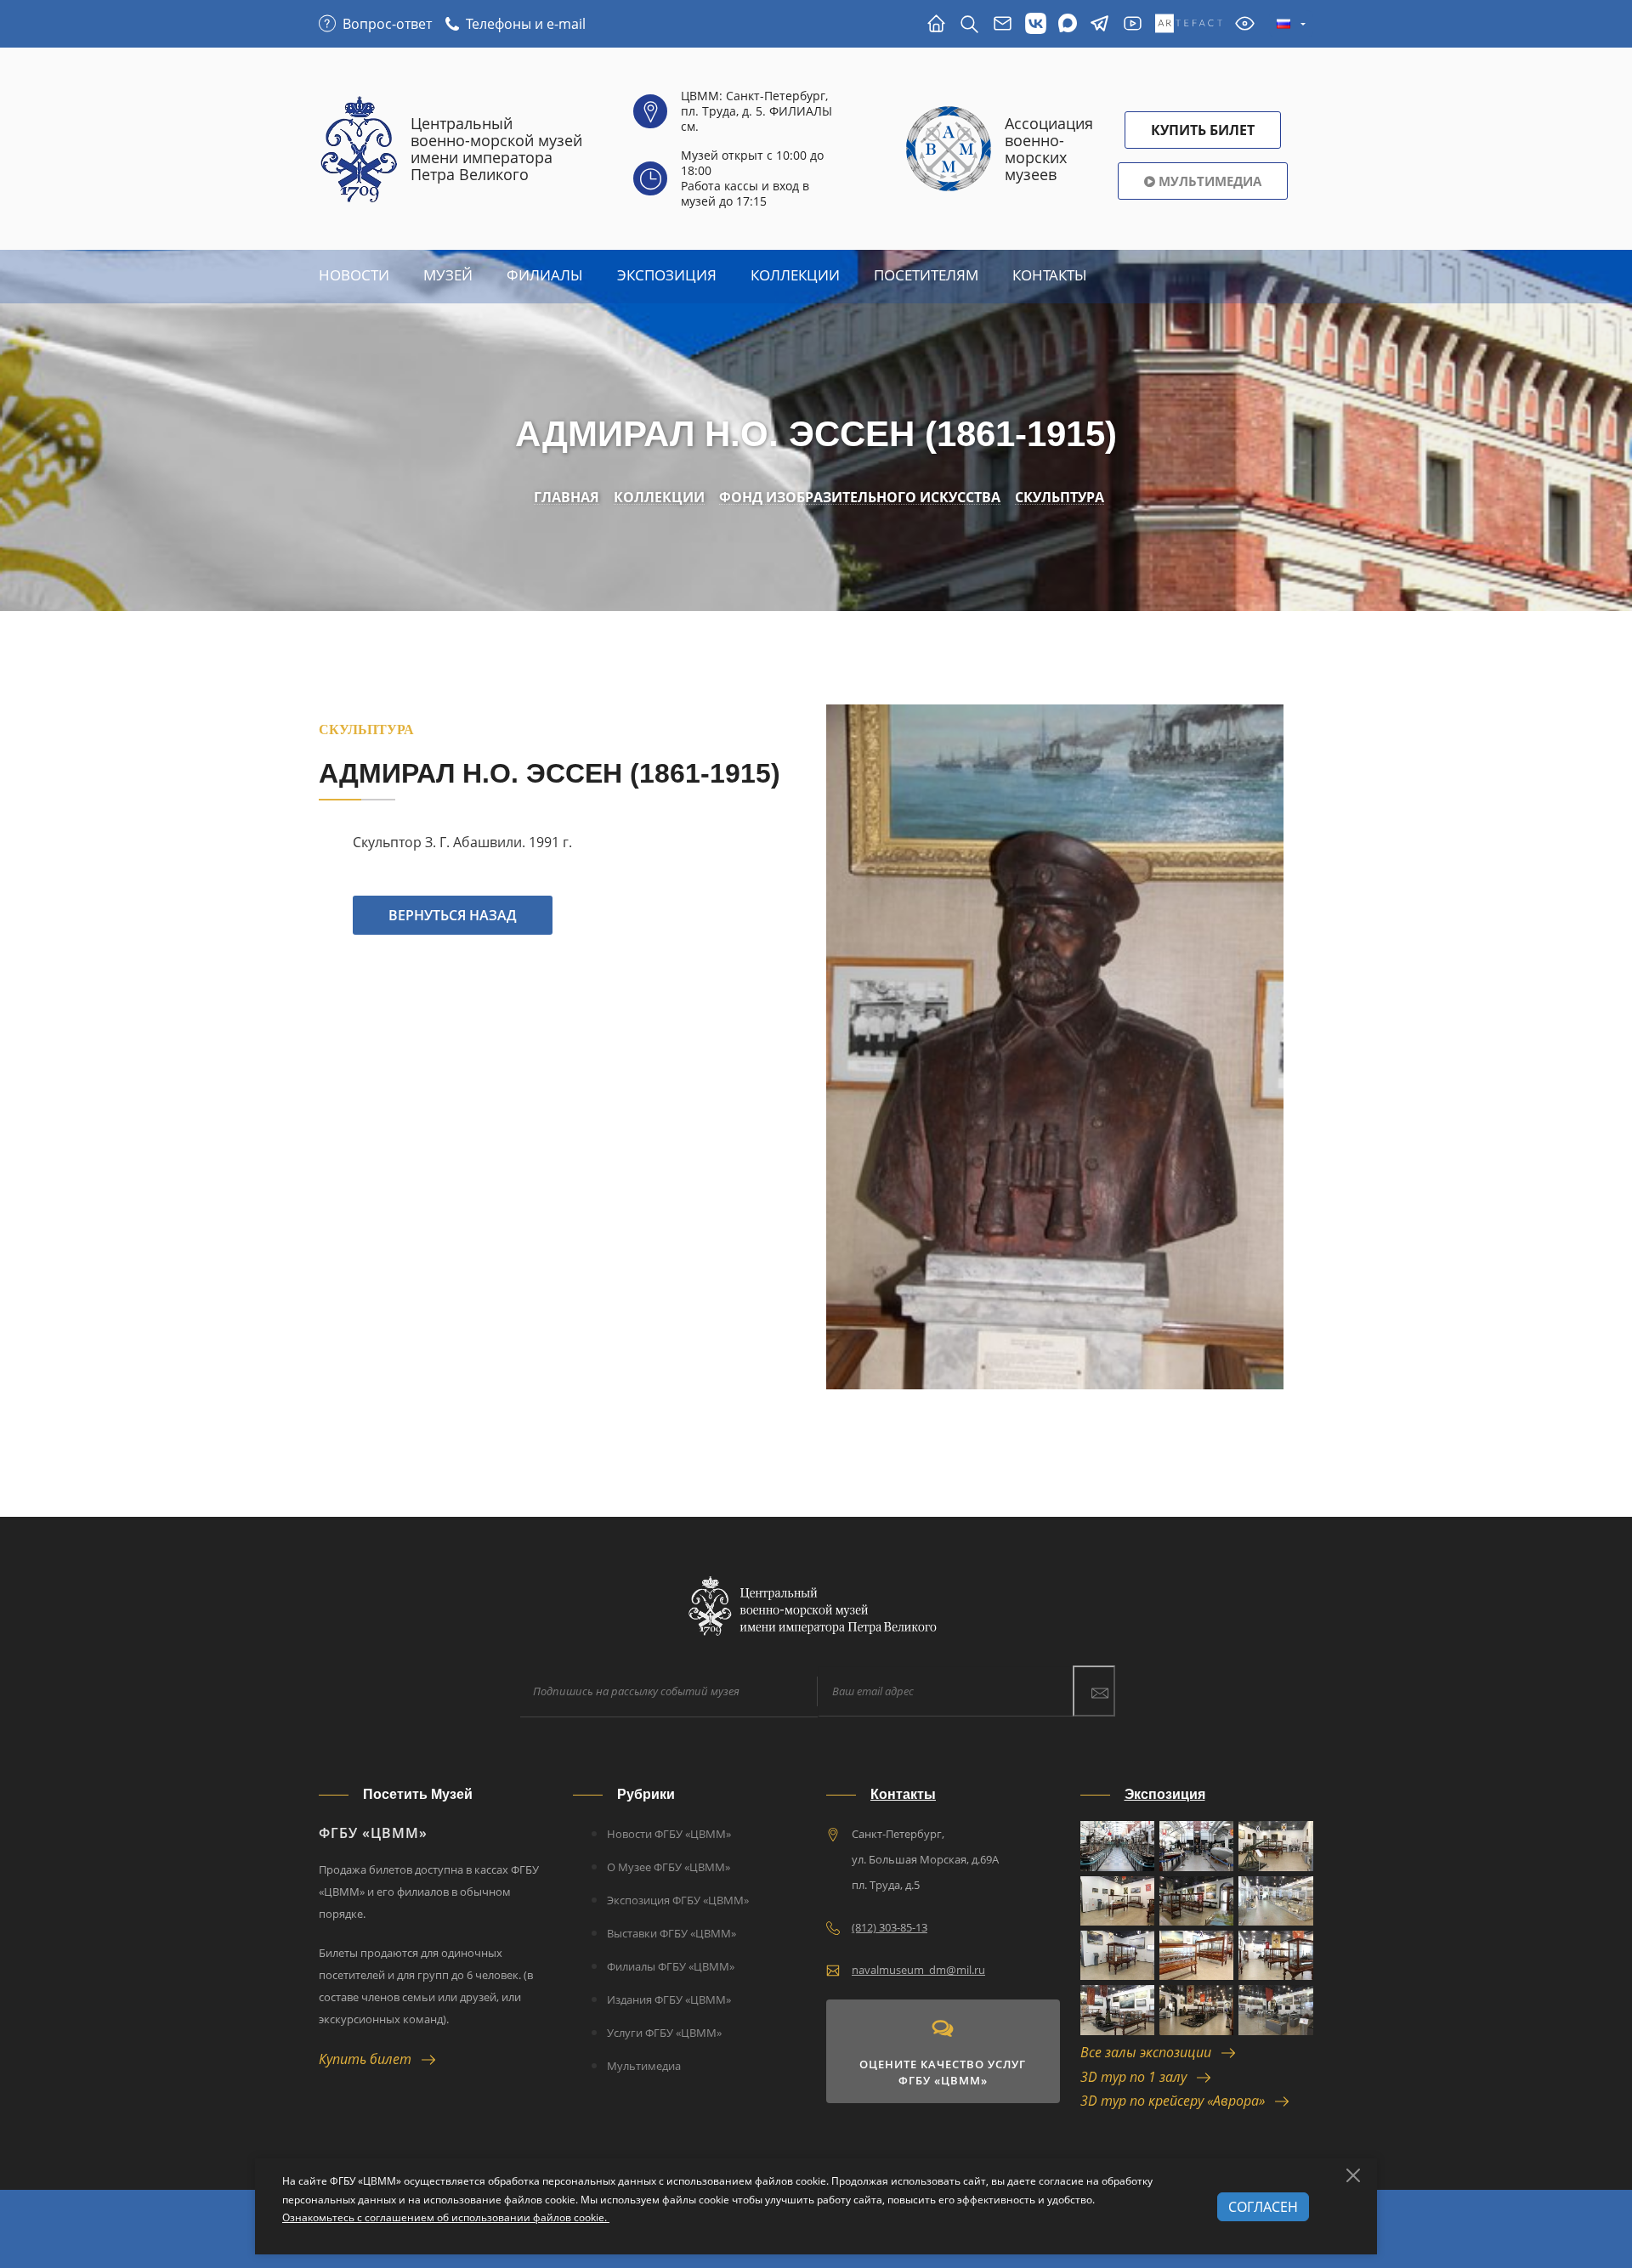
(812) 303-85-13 (890, 1927)
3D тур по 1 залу (1139, 2077)
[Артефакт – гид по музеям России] (1189, 24)
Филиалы (545, 275)
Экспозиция (667, 275)
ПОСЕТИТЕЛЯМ (926, 275)
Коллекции (795, 275)
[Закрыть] (1353, 2175)
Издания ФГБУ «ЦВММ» (669, 1999)
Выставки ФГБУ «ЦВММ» (671, 1933)
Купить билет (370, 2059)
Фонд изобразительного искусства (860, 498)
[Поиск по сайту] (969, 24)
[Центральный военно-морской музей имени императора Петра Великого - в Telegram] (1099, 24)
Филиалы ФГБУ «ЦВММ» (671, 1966)
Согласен (1263, 2207)
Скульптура (1060, 498)
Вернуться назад (453, 915)
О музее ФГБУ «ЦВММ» (669, 1867)
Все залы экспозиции (1151, 2052)
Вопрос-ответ (387, 24)
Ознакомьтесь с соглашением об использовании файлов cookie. (446, 2217)
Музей (448, 275)
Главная (567, 498)
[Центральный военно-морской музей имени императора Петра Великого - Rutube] (1133, 24)
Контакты (1050, 275)
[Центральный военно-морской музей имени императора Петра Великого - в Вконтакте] (1036, 24)
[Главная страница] (936, 24)
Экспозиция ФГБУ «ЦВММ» (678, 1900)
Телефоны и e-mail (526, 24)
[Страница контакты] (1003, 24)
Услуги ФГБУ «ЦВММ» (664, 2033)
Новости (354, 275)
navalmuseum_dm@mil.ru (918, 1970)
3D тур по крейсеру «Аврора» (1178, 2101)
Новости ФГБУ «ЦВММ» (669, 1834)
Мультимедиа (1208, 181)
